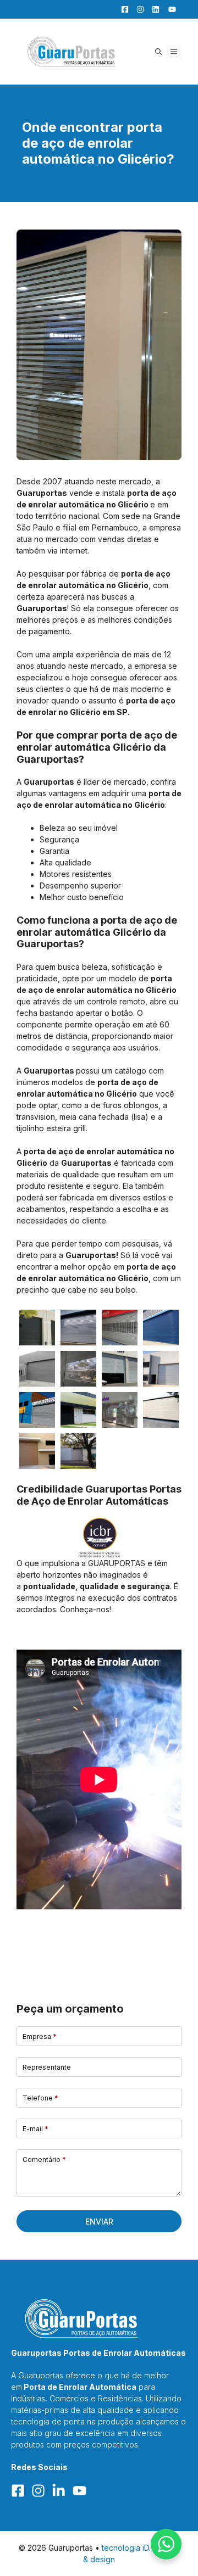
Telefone (40, 2098)
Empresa (40, 2036)
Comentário (44, 2159)
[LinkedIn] (153, 9)
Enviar (99, 2222)
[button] (158, 52)
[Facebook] (122, 9)
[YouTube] (169, 9)
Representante (47, 2067)
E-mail (35, 2129)
